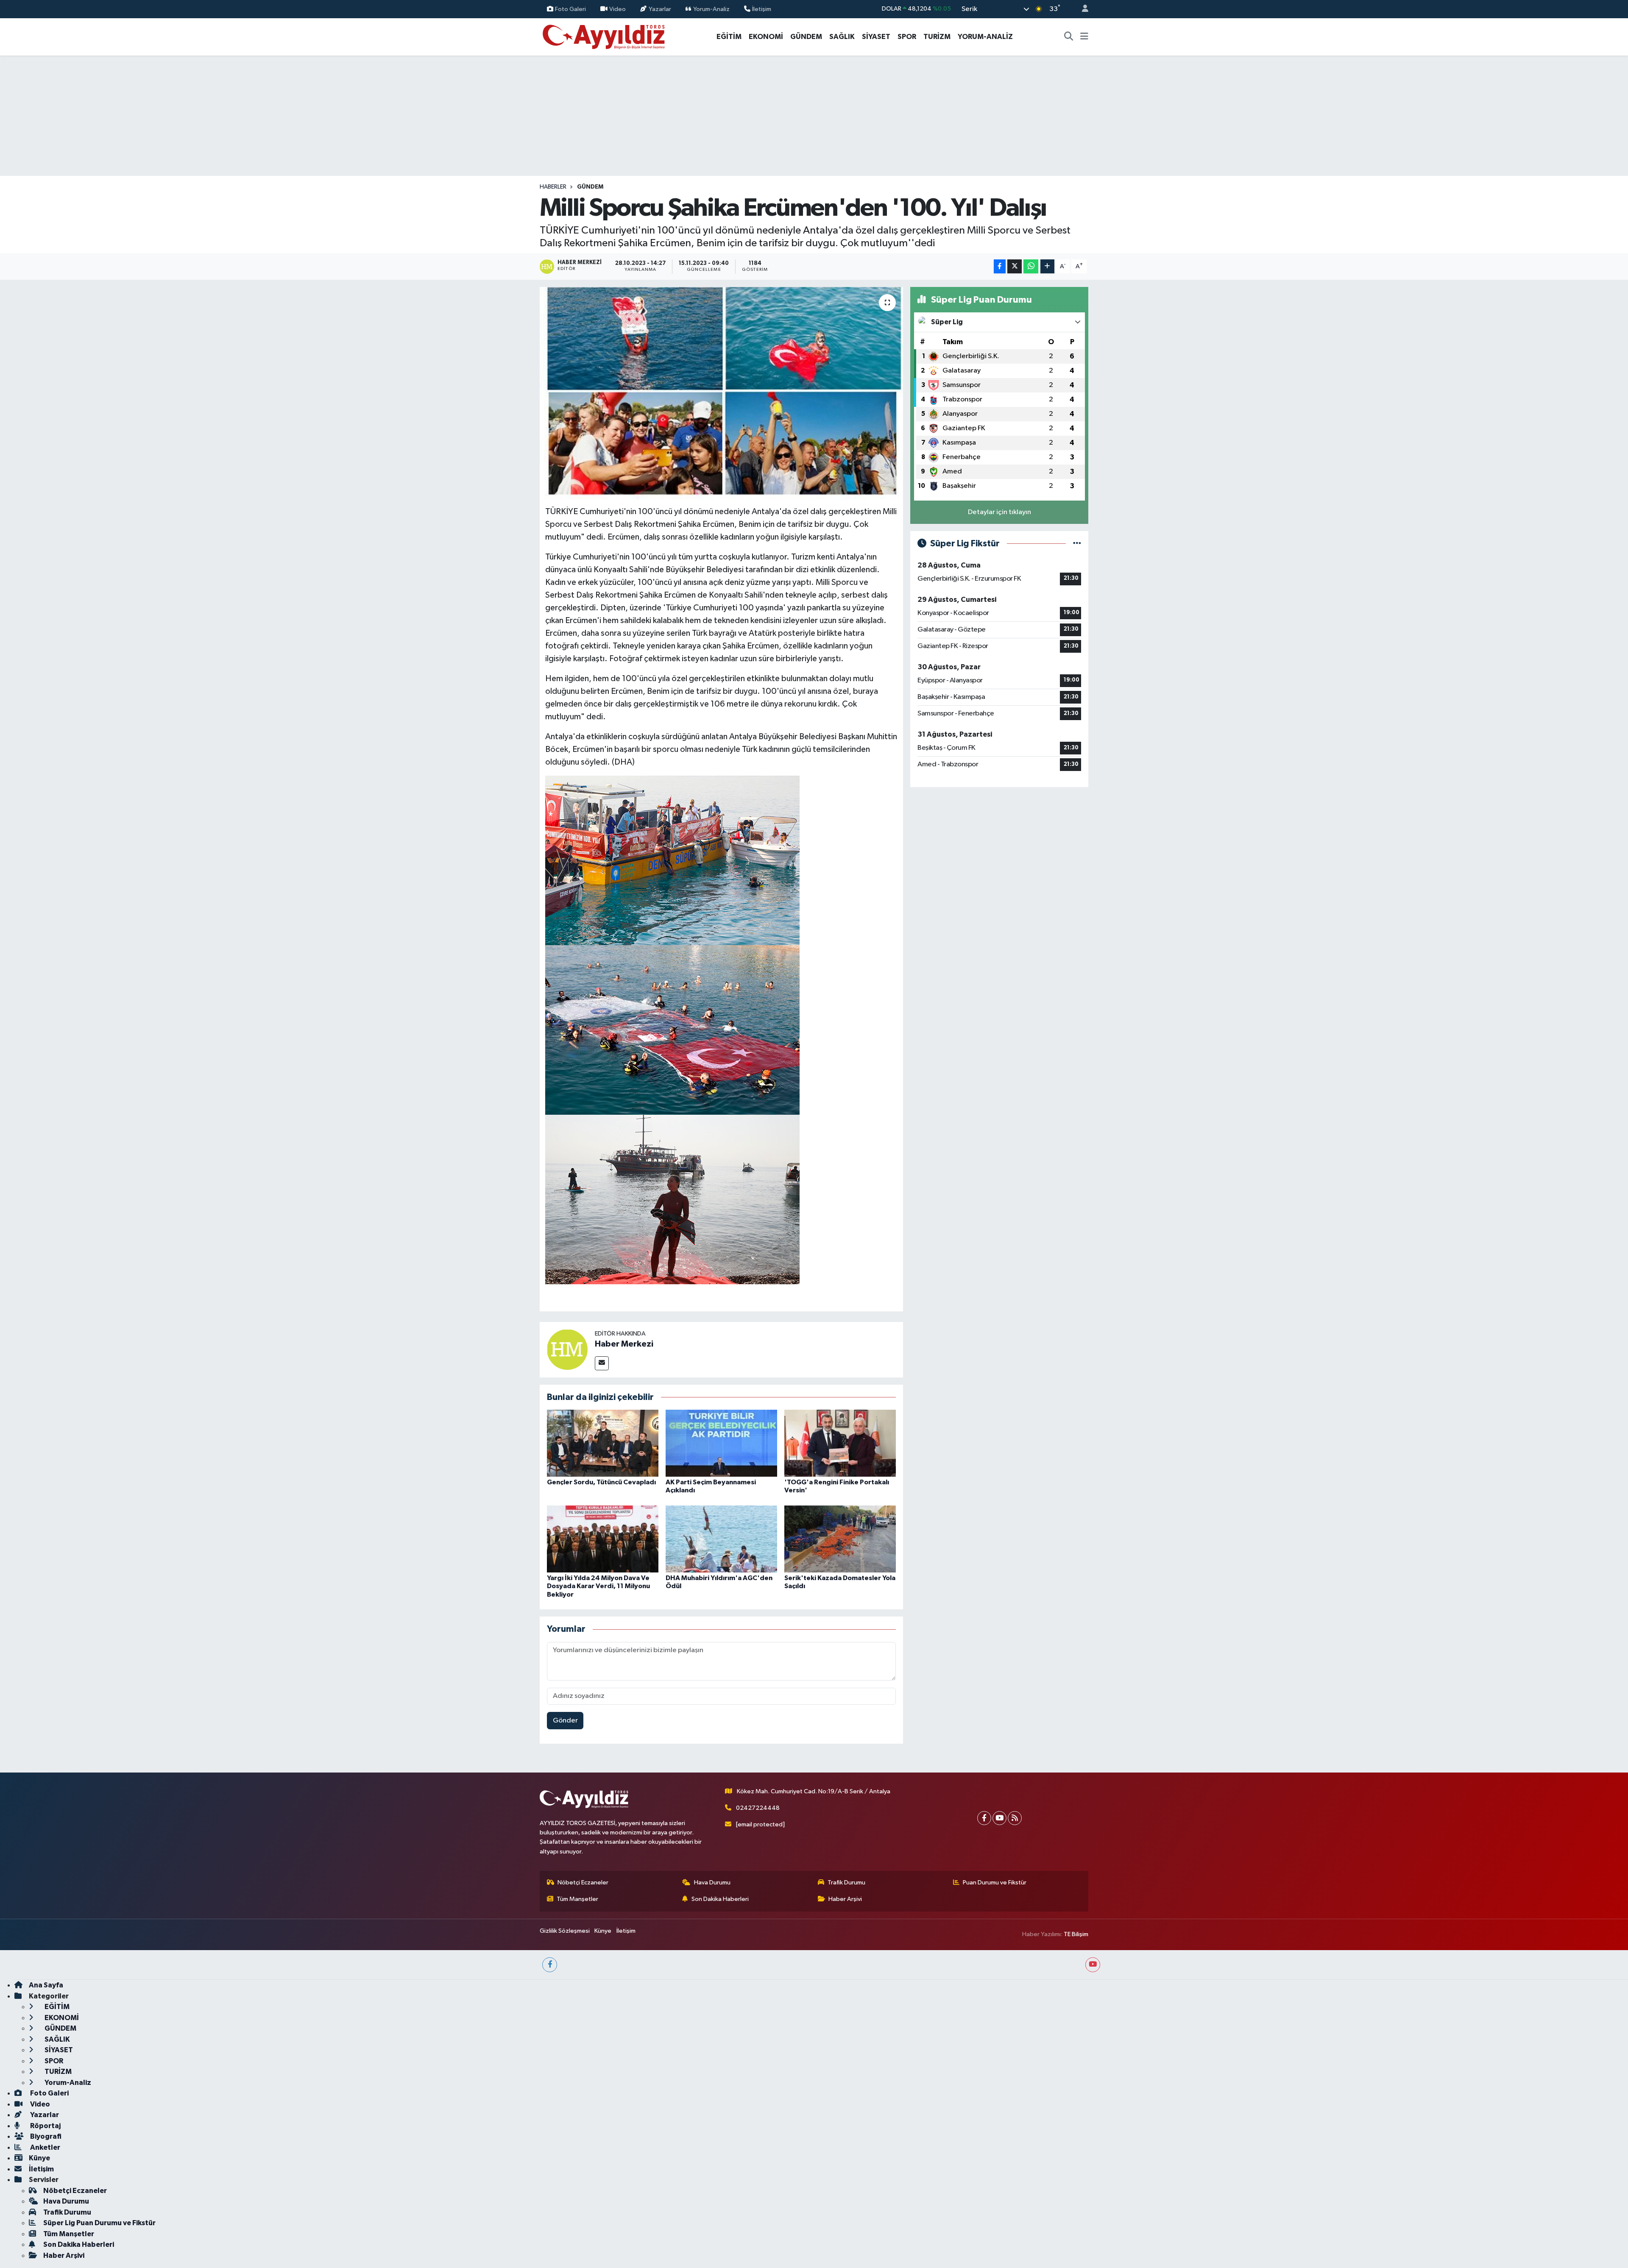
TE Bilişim (1076, 1934)
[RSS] (1015, 1818)
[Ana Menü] (1084, 37)
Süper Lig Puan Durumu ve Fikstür (99, 2223)
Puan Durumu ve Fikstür (995, 1883)
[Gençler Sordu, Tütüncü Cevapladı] (603, 1443)
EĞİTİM (729, 37)
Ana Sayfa (46, 1985)
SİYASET (876, 37)
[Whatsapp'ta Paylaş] (1031, 266)
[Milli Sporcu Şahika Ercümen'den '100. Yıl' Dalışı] (721, 393)
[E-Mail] (602, 1363)
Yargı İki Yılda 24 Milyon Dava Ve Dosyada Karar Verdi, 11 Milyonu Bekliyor (598, 1586)
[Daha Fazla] (1047, 266)
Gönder (565, 1721)
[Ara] (1069, 37)
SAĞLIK (842, 37)
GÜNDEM (806, 37)
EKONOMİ (766, 37)
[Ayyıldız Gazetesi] (604, 36)
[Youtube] (999, 1818)
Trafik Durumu (846, 1883)
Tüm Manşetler (577, 1899)
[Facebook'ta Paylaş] (1000, 266)
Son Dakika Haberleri (720, 1899)
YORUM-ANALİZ (985, 37)
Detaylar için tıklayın (999, 512)
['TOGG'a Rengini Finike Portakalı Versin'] (840, 1443)
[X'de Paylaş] (1015, 266)
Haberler (553, 187)
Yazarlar (660, 9)
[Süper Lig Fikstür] (1077, 544)
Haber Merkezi (624, 1344)
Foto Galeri (570, 9)
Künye (603, 1931)
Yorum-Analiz (711, 9)
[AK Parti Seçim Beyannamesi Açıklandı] (721, 1443)
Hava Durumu (712, 1883)
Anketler (45, 2147)
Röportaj (45, 2126)
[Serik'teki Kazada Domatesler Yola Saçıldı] (840, 1539)
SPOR (907, 37)
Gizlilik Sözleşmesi (565, 1931)
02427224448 (758, 1808)
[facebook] (550, 1965)
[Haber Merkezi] (567, 1349)
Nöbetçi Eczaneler (583, 1883)
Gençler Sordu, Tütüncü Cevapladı (601, 1482)
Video (617, 9)
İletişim (762, 9)
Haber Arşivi (845, 1899)
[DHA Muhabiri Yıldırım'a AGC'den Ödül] (721, 1539)
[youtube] (1093, 1965)
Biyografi (45, 2136)
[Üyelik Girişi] (1082, 9)
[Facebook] (984, 1818)
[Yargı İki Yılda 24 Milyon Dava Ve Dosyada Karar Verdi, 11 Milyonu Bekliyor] (603, 1539)
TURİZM (937, 37)
